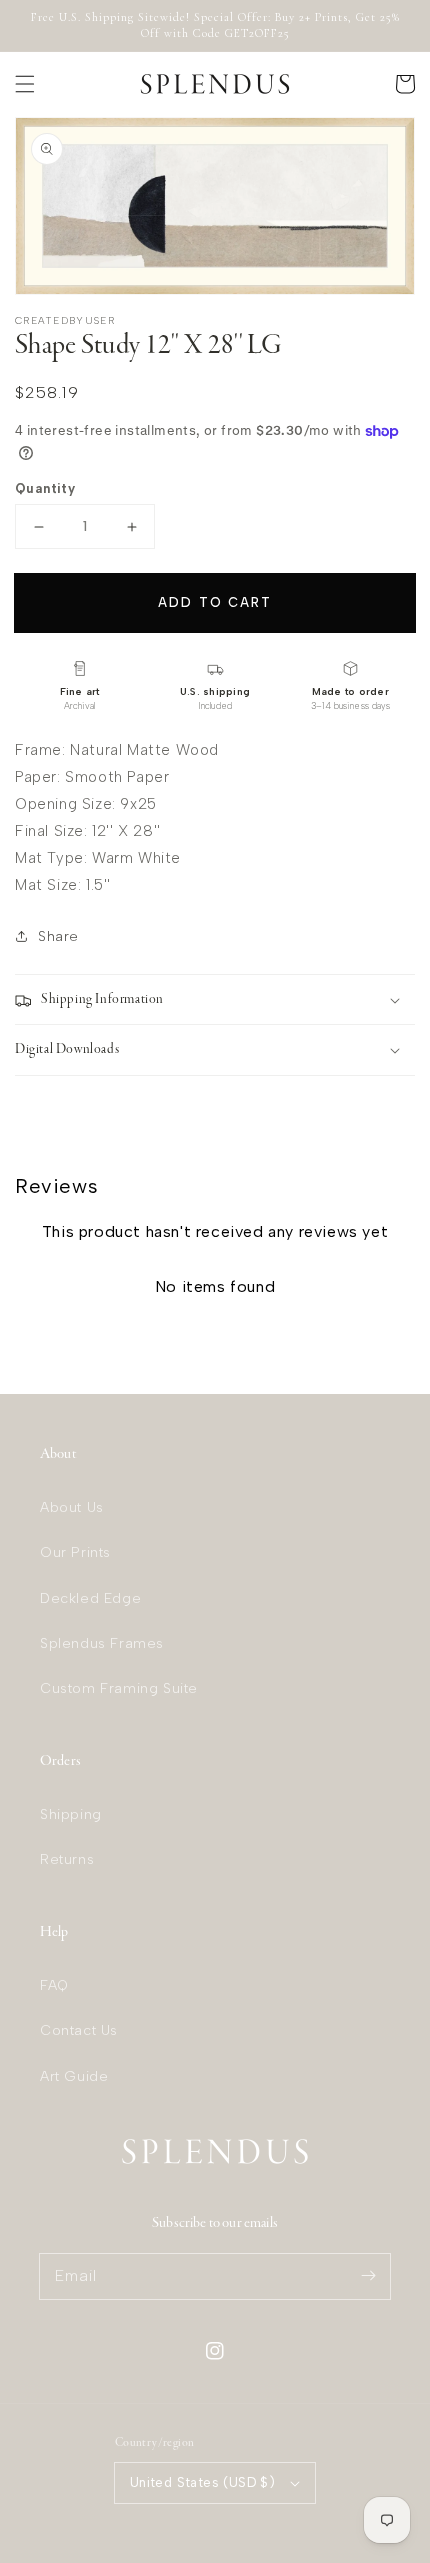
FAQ (54, 1985)
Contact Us (79, 2030)
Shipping (71, 1814)
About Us (72, 1507)
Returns (67, 1859)
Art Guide (74, 2076)
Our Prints (75, 1552)
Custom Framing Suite (119, 1688)
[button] (25, 84)
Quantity (45, 488)
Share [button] (58, 936)
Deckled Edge (90, 1598)
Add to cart (214, 602)
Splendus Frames (102, 1643)
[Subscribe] (368, 2276)
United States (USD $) (202, 2482)
